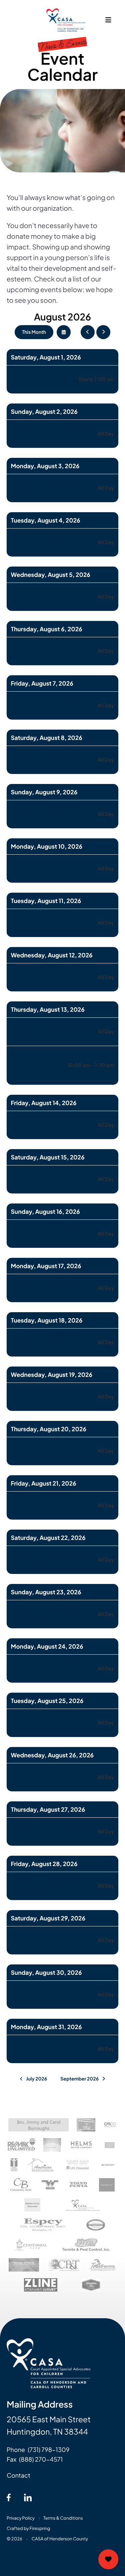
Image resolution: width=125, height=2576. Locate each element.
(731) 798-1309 (48, 2449)
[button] (108, 20)
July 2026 (36, 2079)
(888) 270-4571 (41, 2459)
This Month (34, 332)
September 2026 (79, 2079)
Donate (108, 2559)
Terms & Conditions (63, 2518)
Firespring (40, 2528)
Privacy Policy (21, 2518)
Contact (18, 2475)
